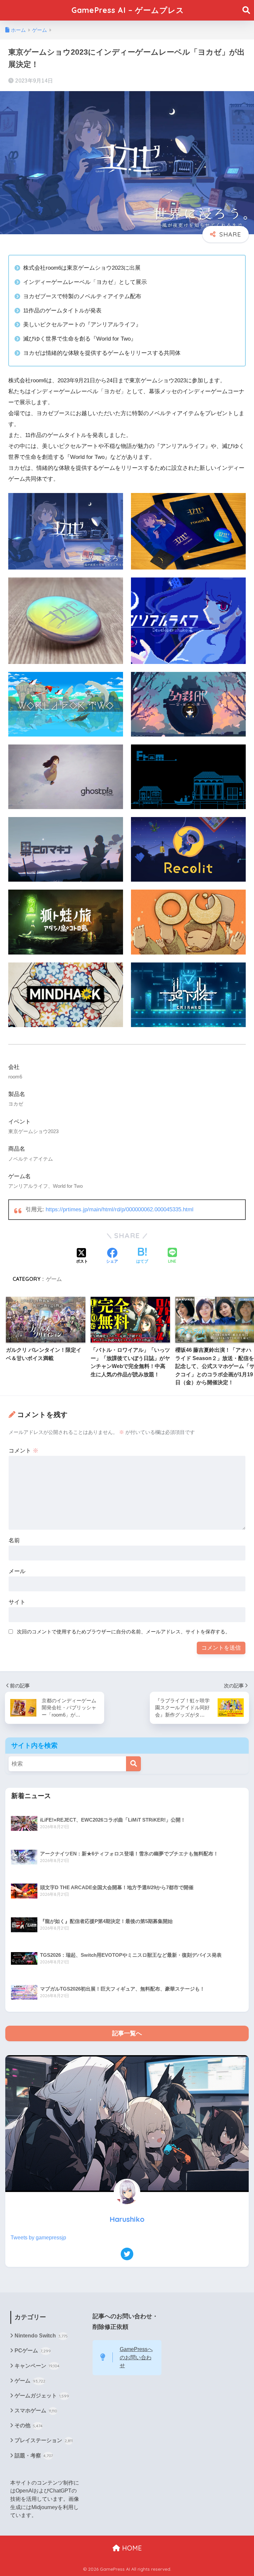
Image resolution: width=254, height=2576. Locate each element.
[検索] (133, 1764)
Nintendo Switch (41, 2336)
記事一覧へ (127, 2033)
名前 (14, 1540)
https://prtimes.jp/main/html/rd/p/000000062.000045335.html (120, 1209)
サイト (17, 1602)
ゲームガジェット (42, 2396)
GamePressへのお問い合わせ (136, 2357)
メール (17, 1571)
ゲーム (54, 1279)
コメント (23, 1451)
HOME (131, 2548)
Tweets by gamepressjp (38, 2238)
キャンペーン (37, 2366)
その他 (29, 2425)
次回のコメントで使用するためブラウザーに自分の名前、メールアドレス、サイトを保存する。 (124, 1632)
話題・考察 (34, 2456)
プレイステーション (44, 2440)
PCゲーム (33, 2351)
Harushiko (127, 2219)
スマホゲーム (36, 2411)
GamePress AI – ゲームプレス (128, 10)
